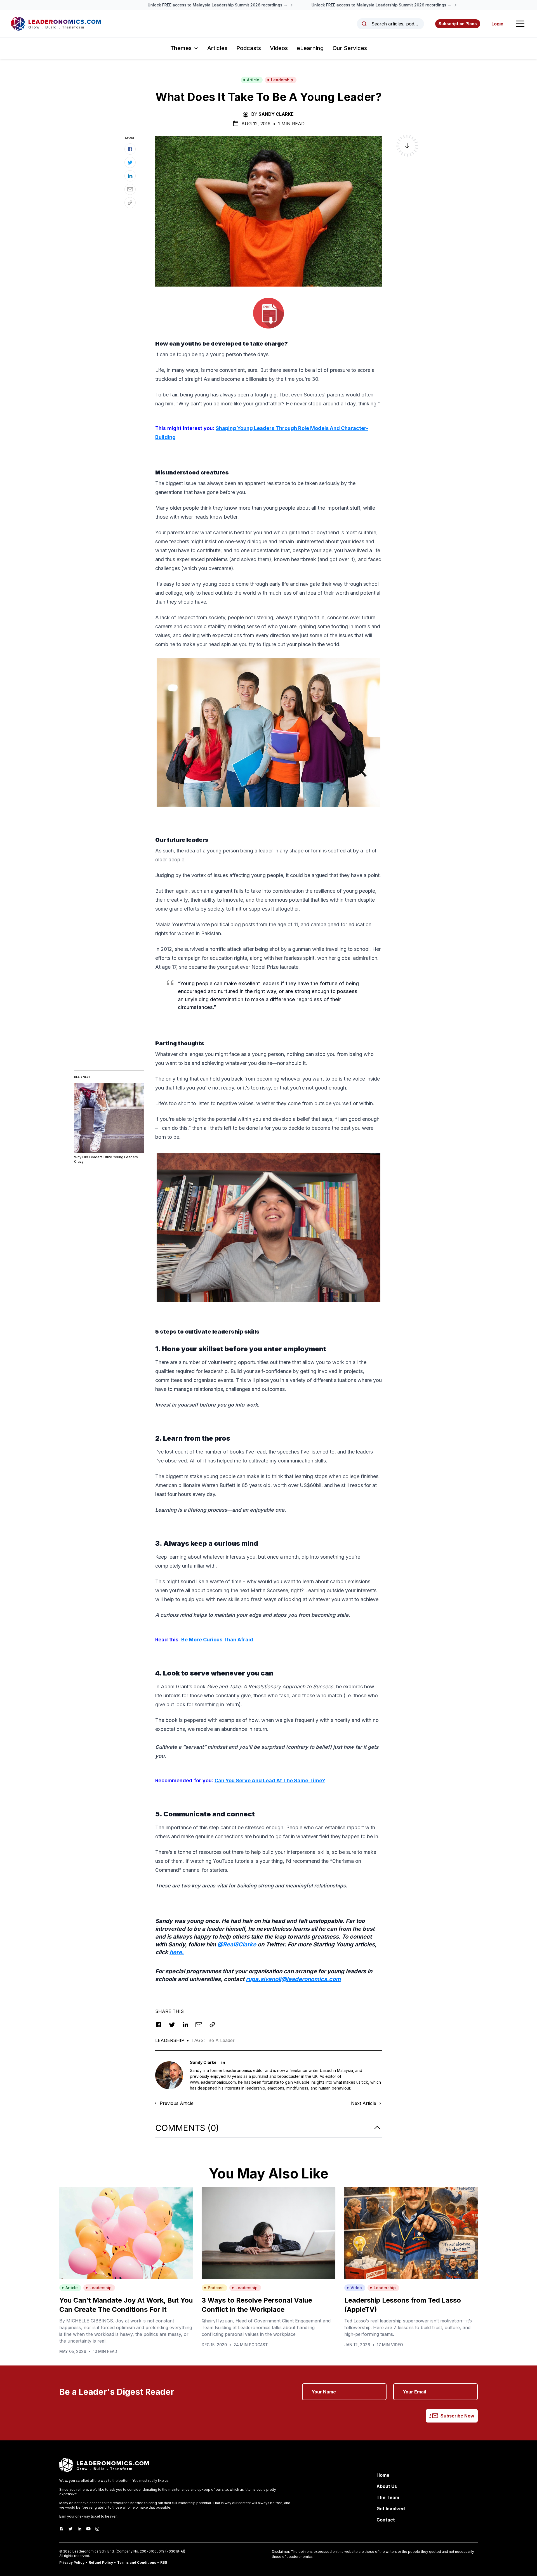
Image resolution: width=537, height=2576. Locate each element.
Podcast (216, 2288)
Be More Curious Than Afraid (217, 1640)
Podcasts (249, 48)
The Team (388, 2497)
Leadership (282, 80)
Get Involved (391, 2509)
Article (253, 80)
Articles (217, 48)
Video (356, 2288)
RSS (164, 2562)
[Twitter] (70, 2529)
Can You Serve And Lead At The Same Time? (270, 1780)
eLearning (310, 48)
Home (383, 2475)
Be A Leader (222, 2040)
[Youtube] (88, 2529)
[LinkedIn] (79, 2529)
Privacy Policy (72, 2562)
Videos (279, 48)
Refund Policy (101, 2562)
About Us (387, 2486)
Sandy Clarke (276, 114)
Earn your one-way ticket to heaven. (89, 2516)
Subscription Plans (458, 24)
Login (497, 24)
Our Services (350, 48)
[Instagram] (97, 2529)
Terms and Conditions (137, 2562)
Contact (386, 2520)
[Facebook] (62, 2529)
